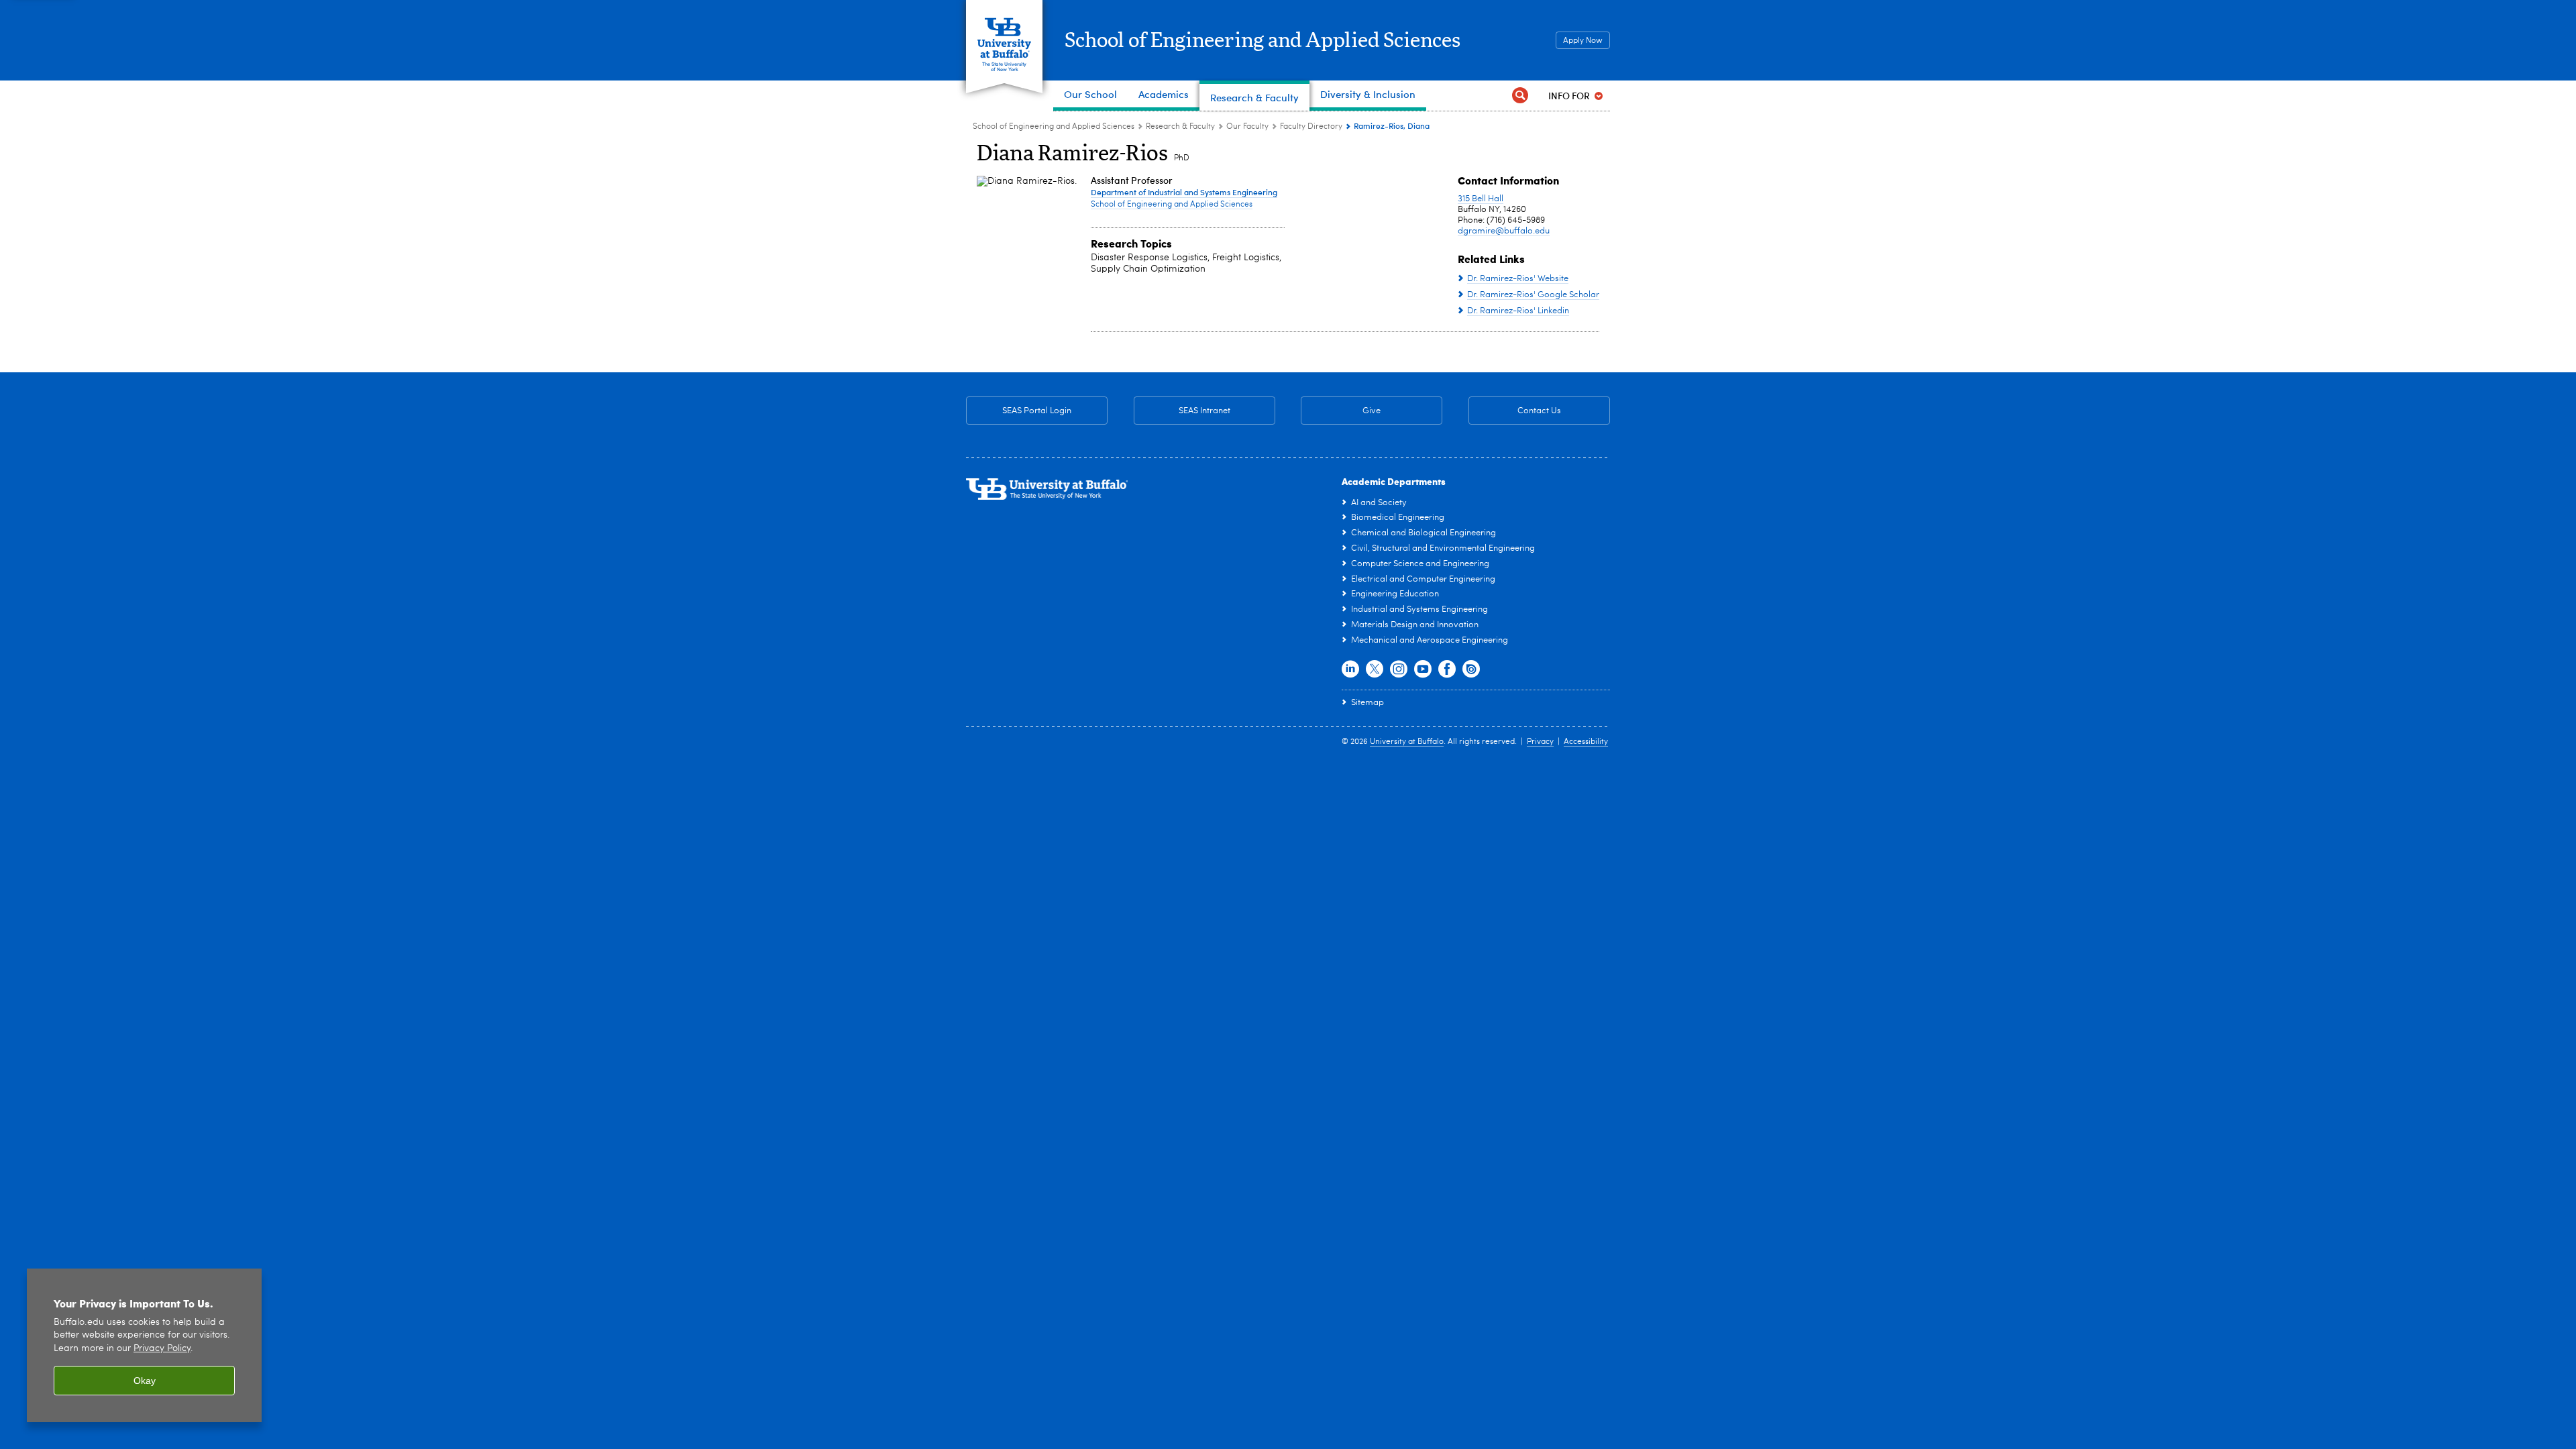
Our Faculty (1247, 127)
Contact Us (1515, 411)
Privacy (1540, 742)
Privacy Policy (162, 1349)
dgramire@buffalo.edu (1504, 231)
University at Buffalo (1407, 742)
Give (1372, 411)
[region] (144, 1345)
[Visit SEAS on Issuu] (1471, 669)
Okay (145, 1381)
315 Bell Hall (1481, 199)
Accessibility (1586, 742)
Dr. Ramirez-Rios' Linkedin (1518, 311)
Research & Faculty (1180, 127)
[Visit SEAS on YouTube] (1423, 669)
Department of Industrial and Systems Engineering (1184, 192)
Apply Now (1583, 41)
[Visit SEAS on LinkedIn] (1350, 669)
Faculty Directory (1311, 127)
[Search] (1520, 96)
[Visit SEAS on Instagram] (1399, 669)
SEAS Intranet (1182, 411)
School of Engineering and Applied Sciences (1263, 41)
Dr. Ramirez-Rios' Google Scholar (1533, 295)
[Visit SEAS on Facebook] (1447, 669)
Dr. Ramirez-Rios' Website (1518, 279)
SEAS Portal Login (1037, 411)
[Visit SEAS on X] (1375, 669)
